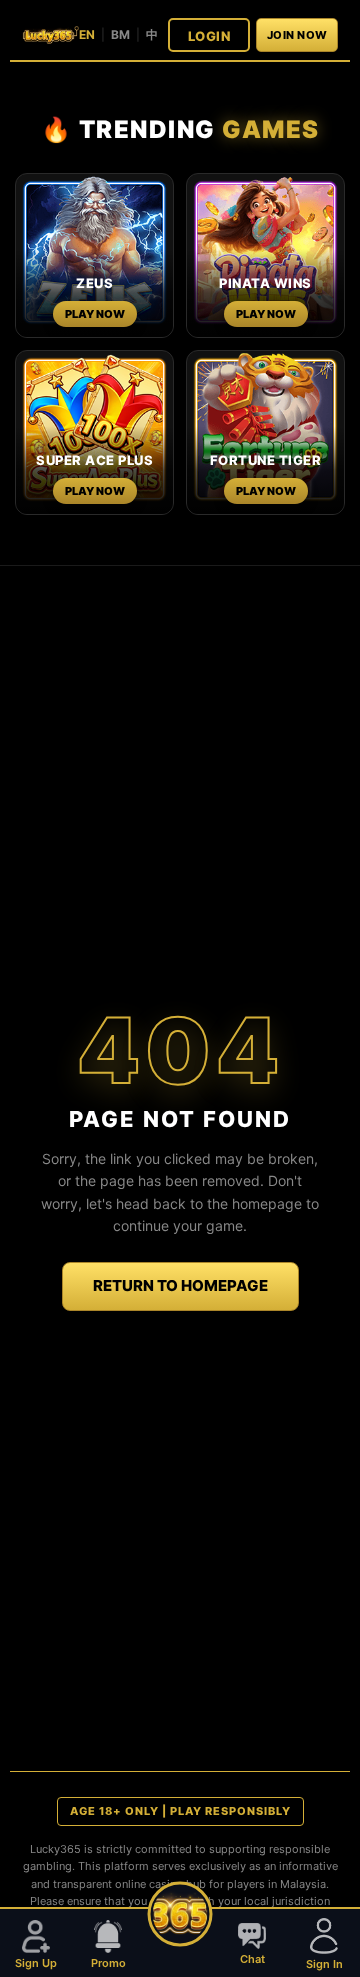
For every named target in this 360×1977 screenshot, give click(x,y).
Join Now (297, 35)
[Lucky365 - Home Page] (50, 34)
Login (209, 36)
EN (87, 34)
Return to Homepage (180, 1285)
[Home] (180, 1914)
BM (120, 34)
